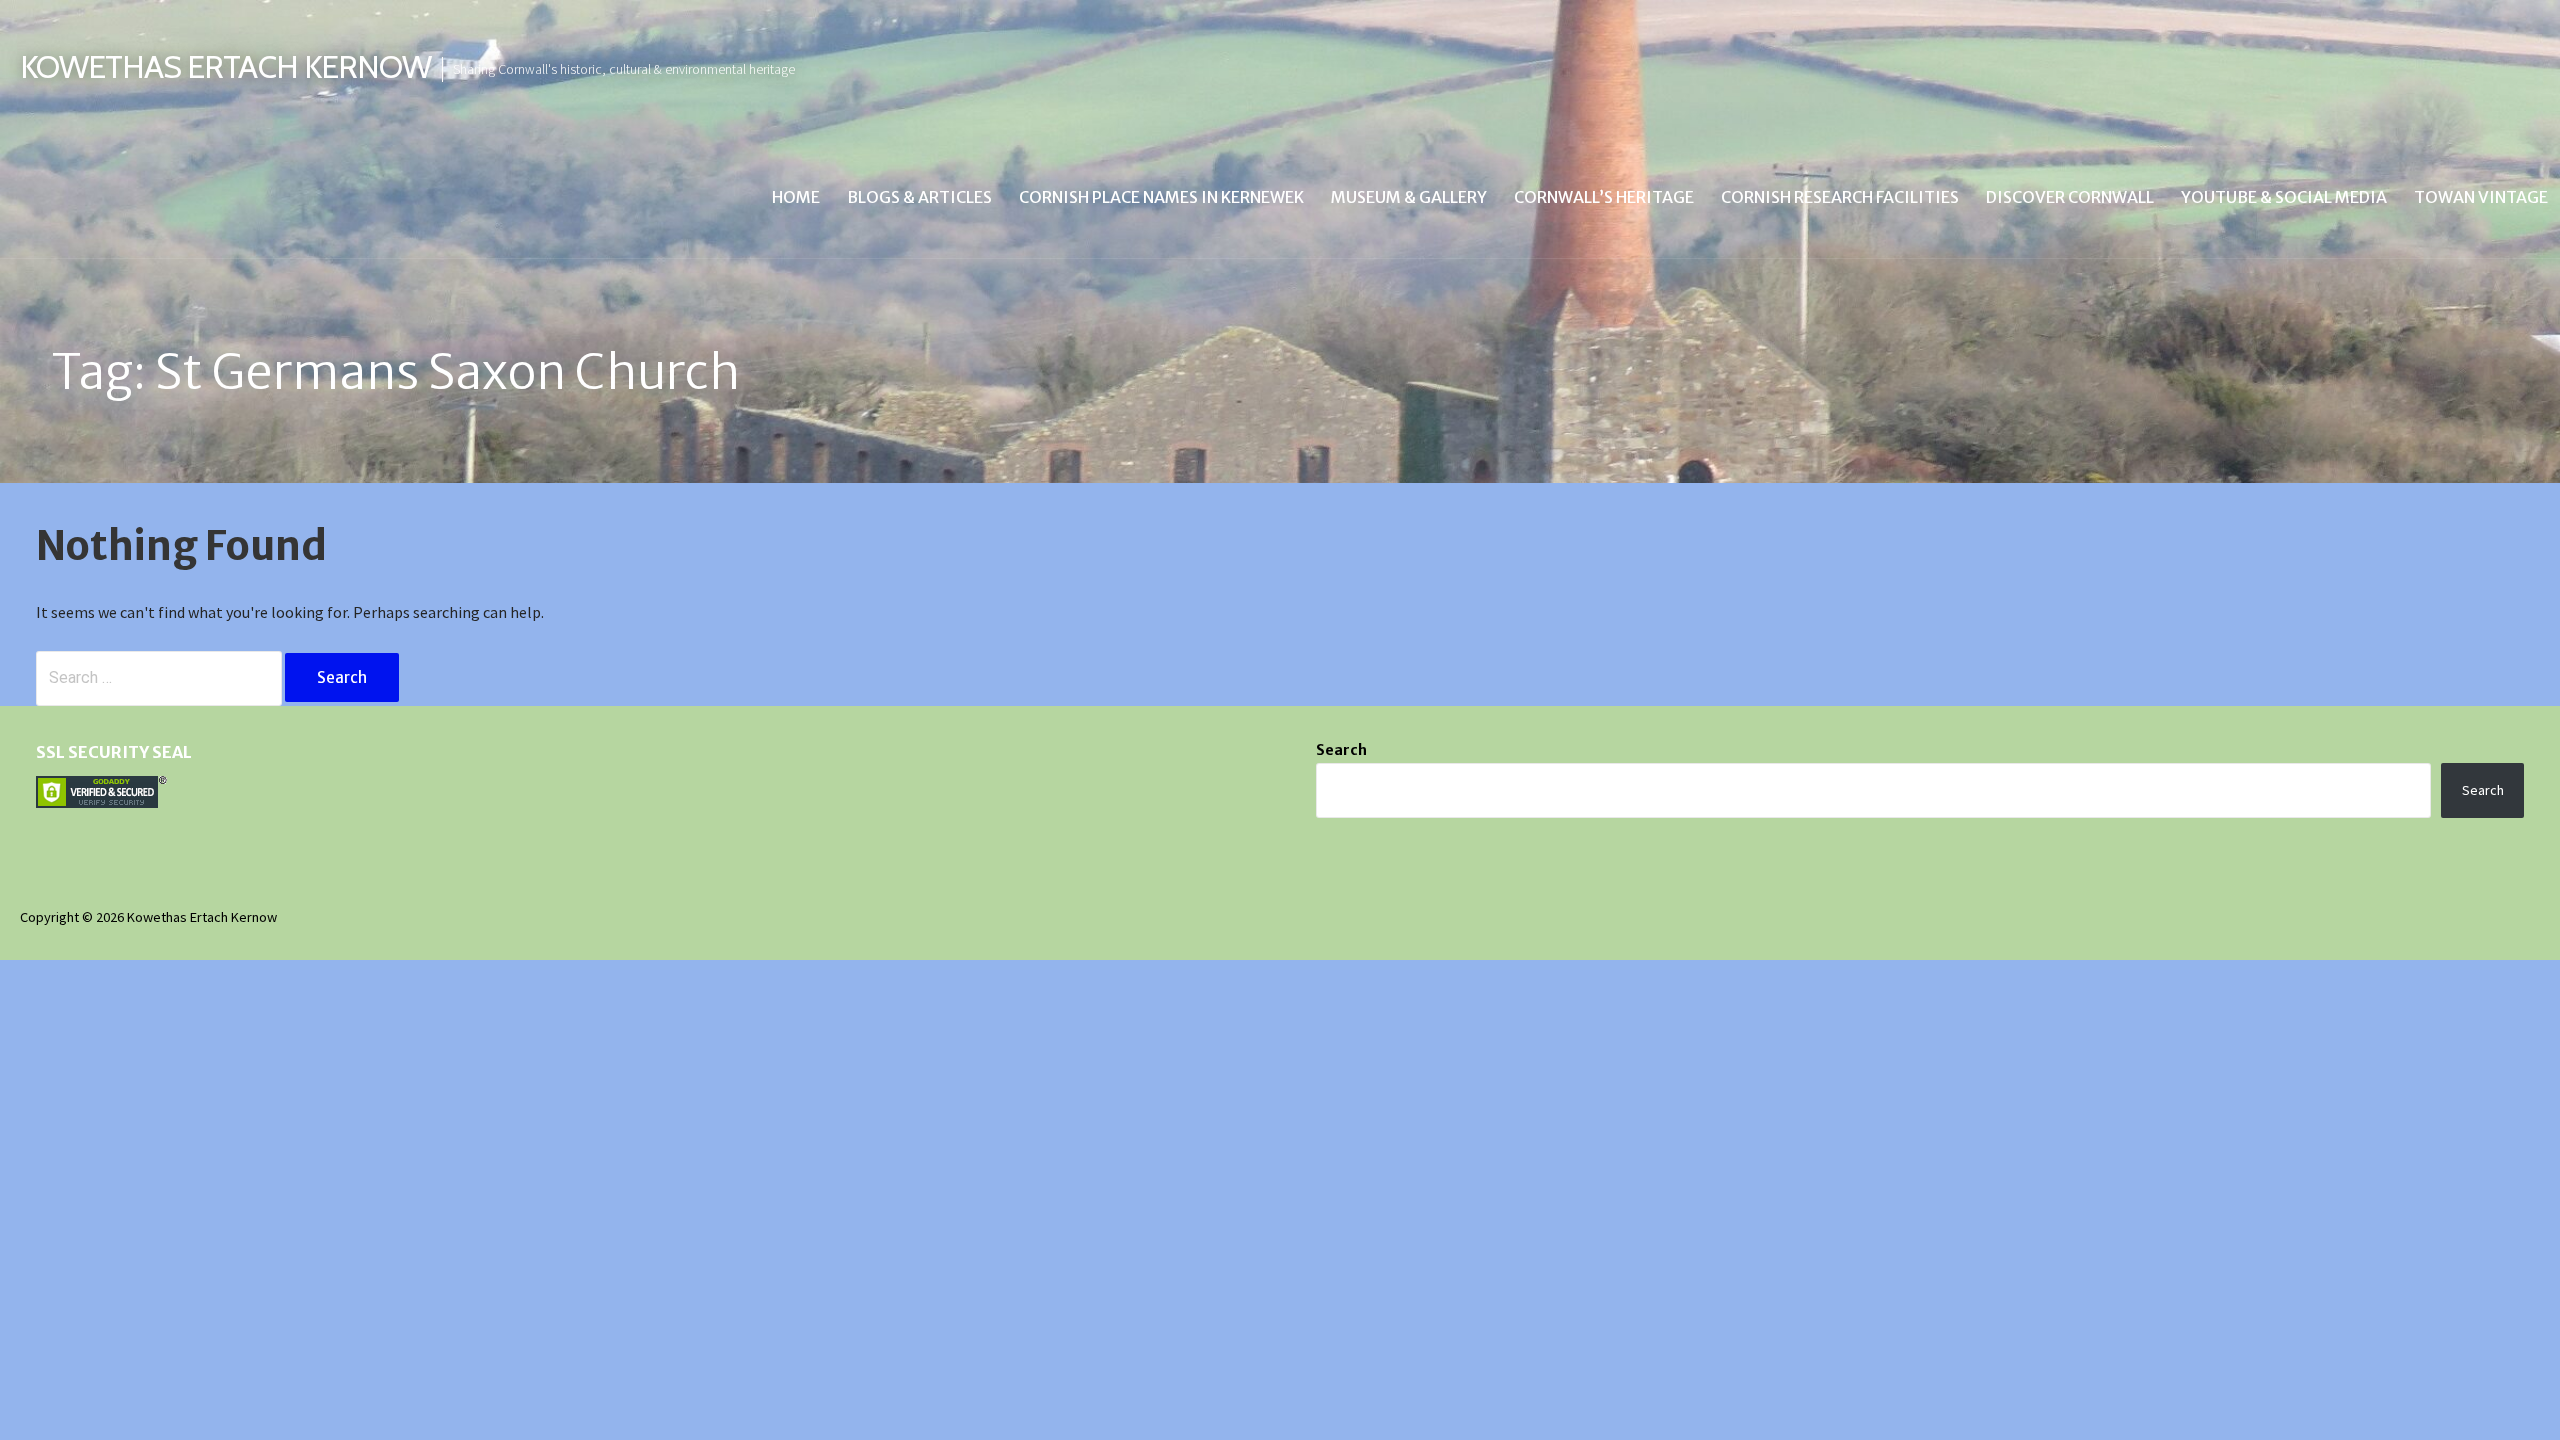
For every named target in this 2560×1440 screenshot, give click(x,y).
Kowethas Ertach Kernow (225, 66)
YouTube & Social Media (2284, 197)
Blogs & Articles (919, 197)
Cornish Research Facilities (1840, 197)
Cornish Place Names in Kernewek (1161, 197)
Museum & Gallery (1409, 197)
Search (1341, 750)
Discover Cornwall (2070, 197)
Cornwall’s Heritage (1604, 197)
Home (796, 197)
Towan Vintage (2481, 197)
